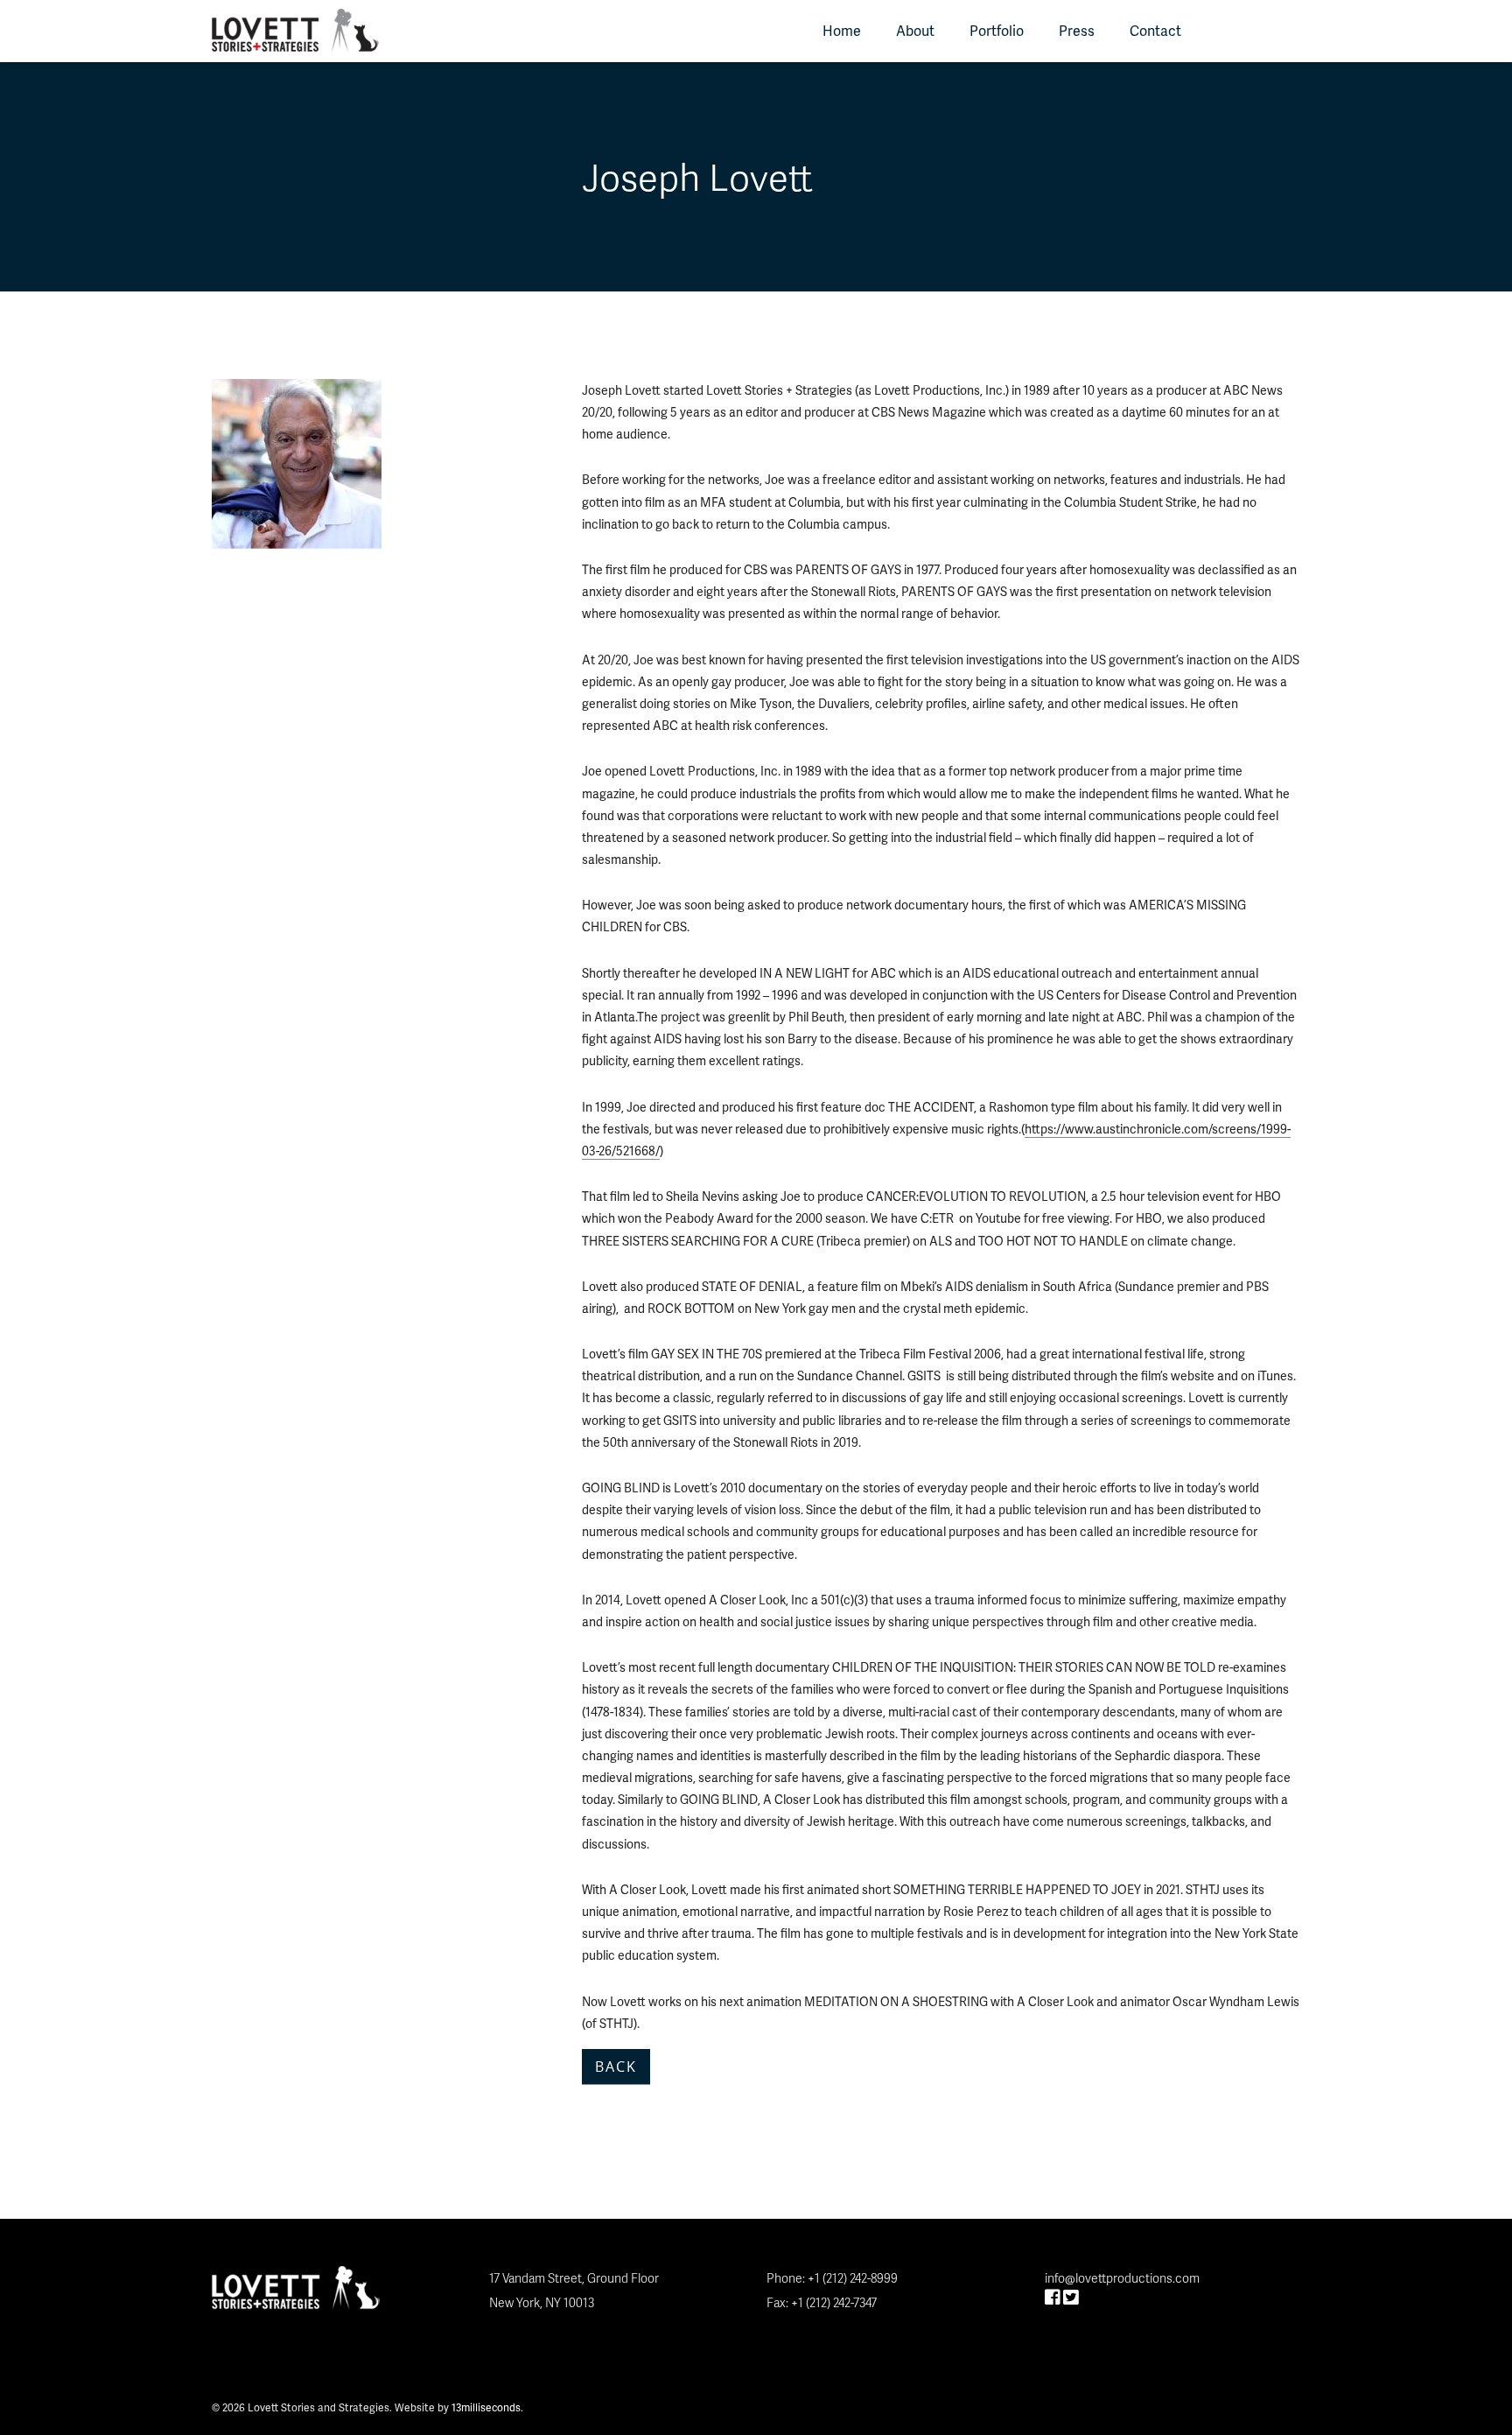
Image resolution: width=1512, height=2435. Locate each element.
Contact (1155, 30)
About (915, 30)
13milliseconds (486, 2407)
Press (1077, 30)
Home (842, 30)
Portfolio (997, 30)
